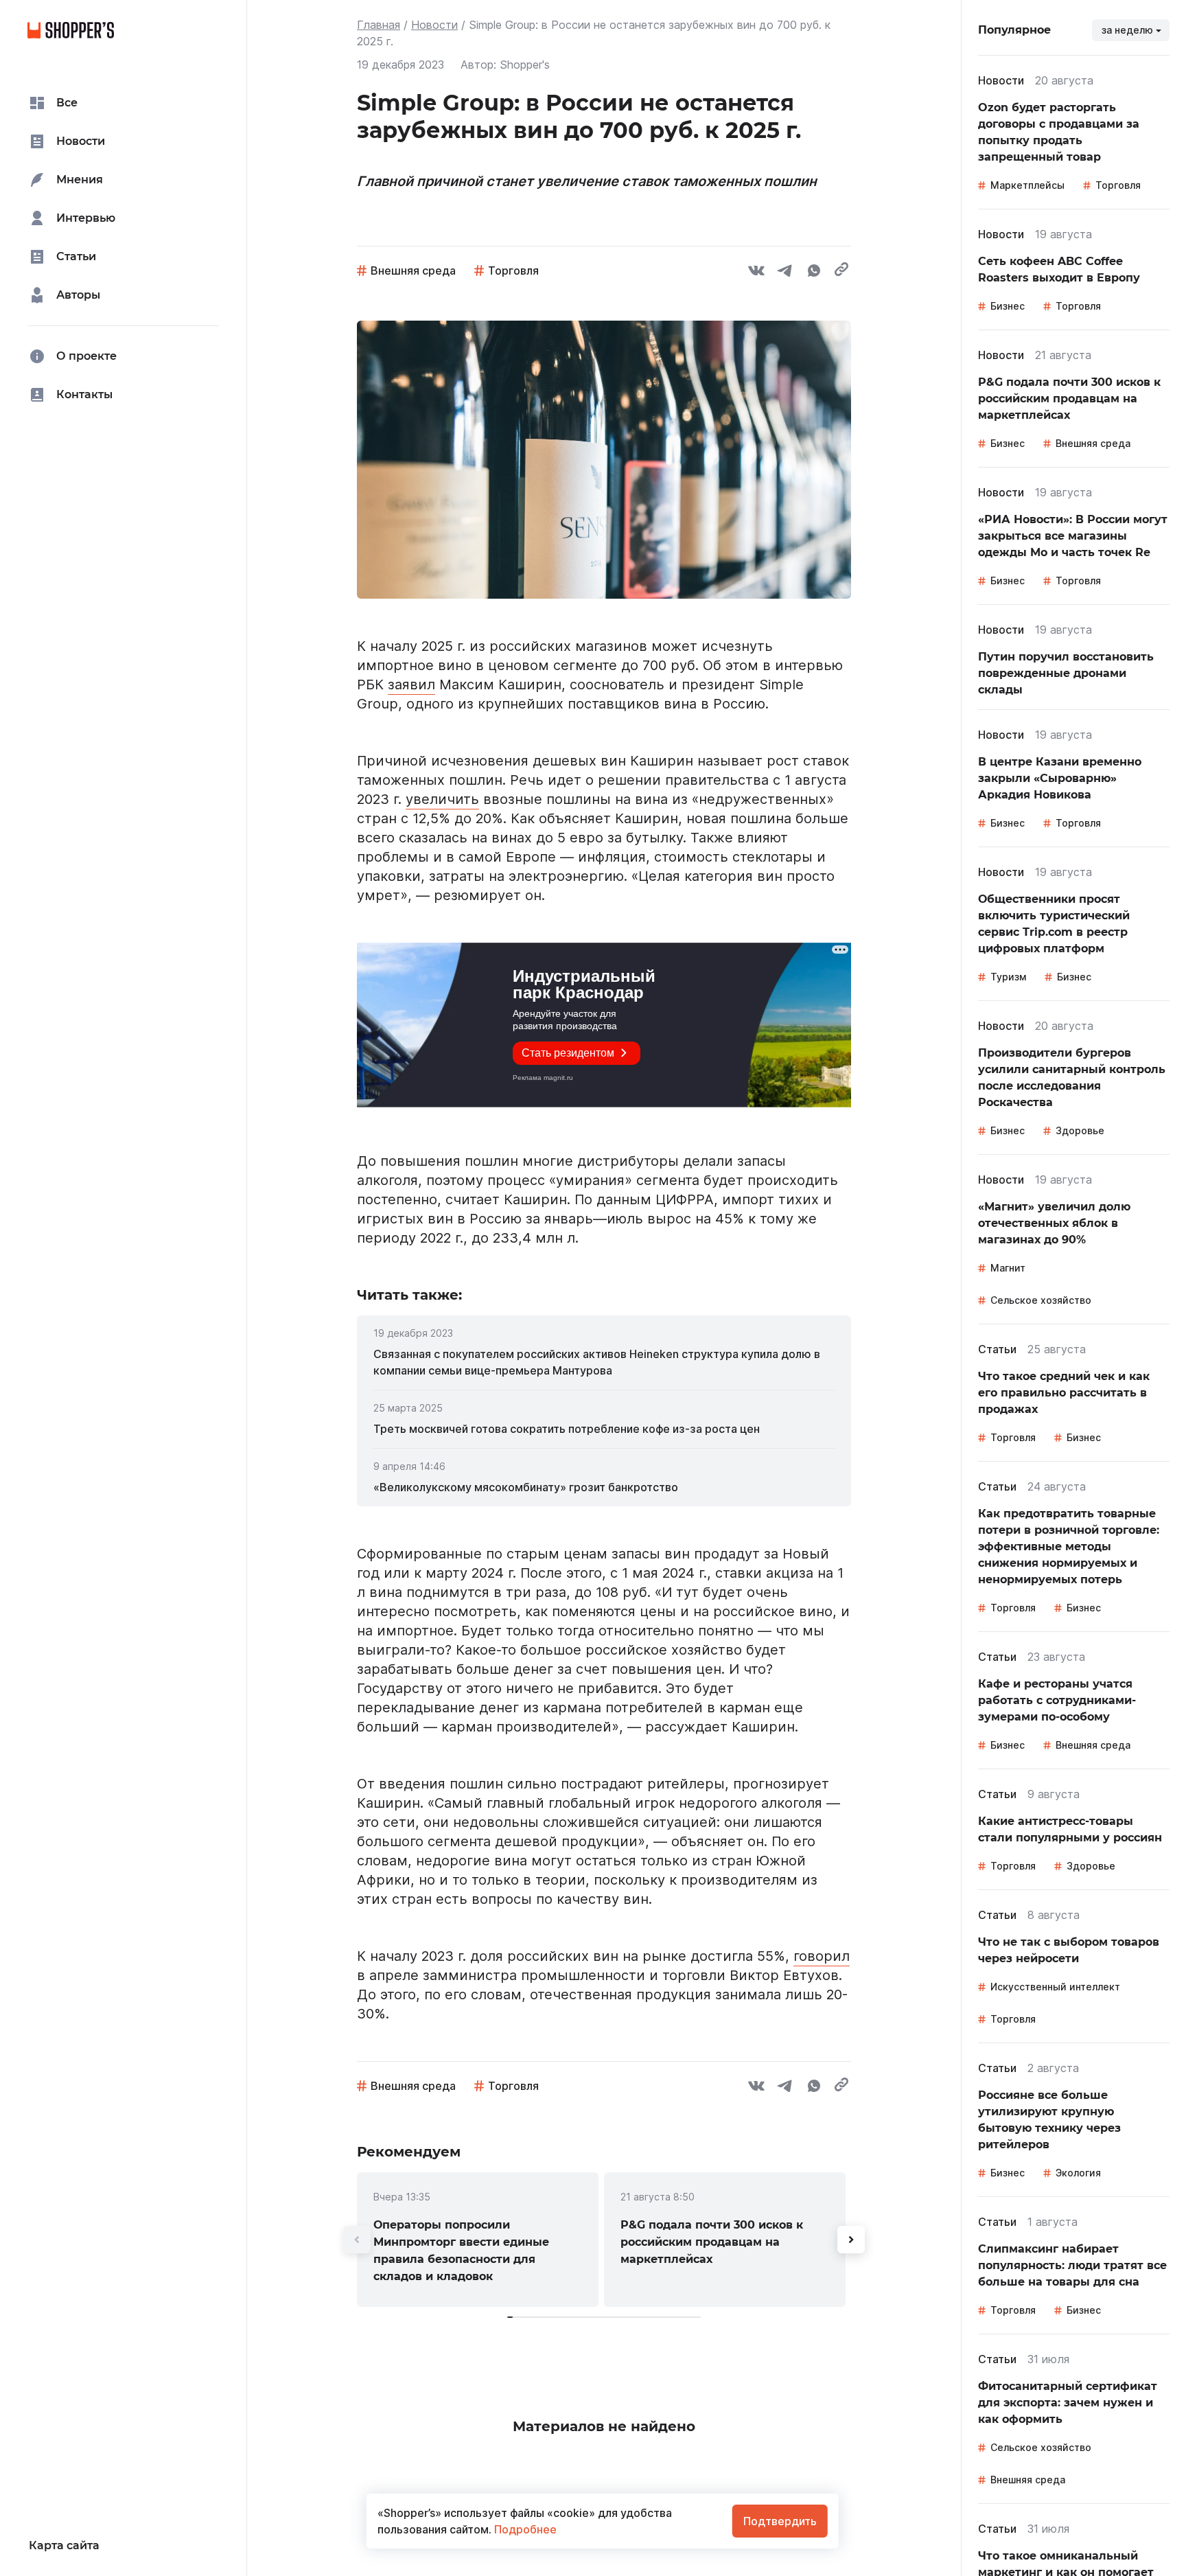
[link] (604, 1362)
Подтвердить (780, 2521)
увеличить (442, 799)
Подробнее (524, 2529)
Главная (379, 25)
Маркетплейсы (1027, 185)
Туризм (1008, 977)
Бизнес (1008, 306)
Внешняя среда (413, 271)
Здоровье (1080, 1130)
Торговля (513, 271)
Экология (1078, 2173)
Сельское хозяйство (1041, 1300)
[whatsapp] (814, 273)
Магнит (1008, 1268)
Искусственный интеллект (1055, 1987)
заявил (411, 685)
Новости (434, 25)
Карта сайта (64, 2545)
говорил (822, 1956)
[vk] (756, 273)
